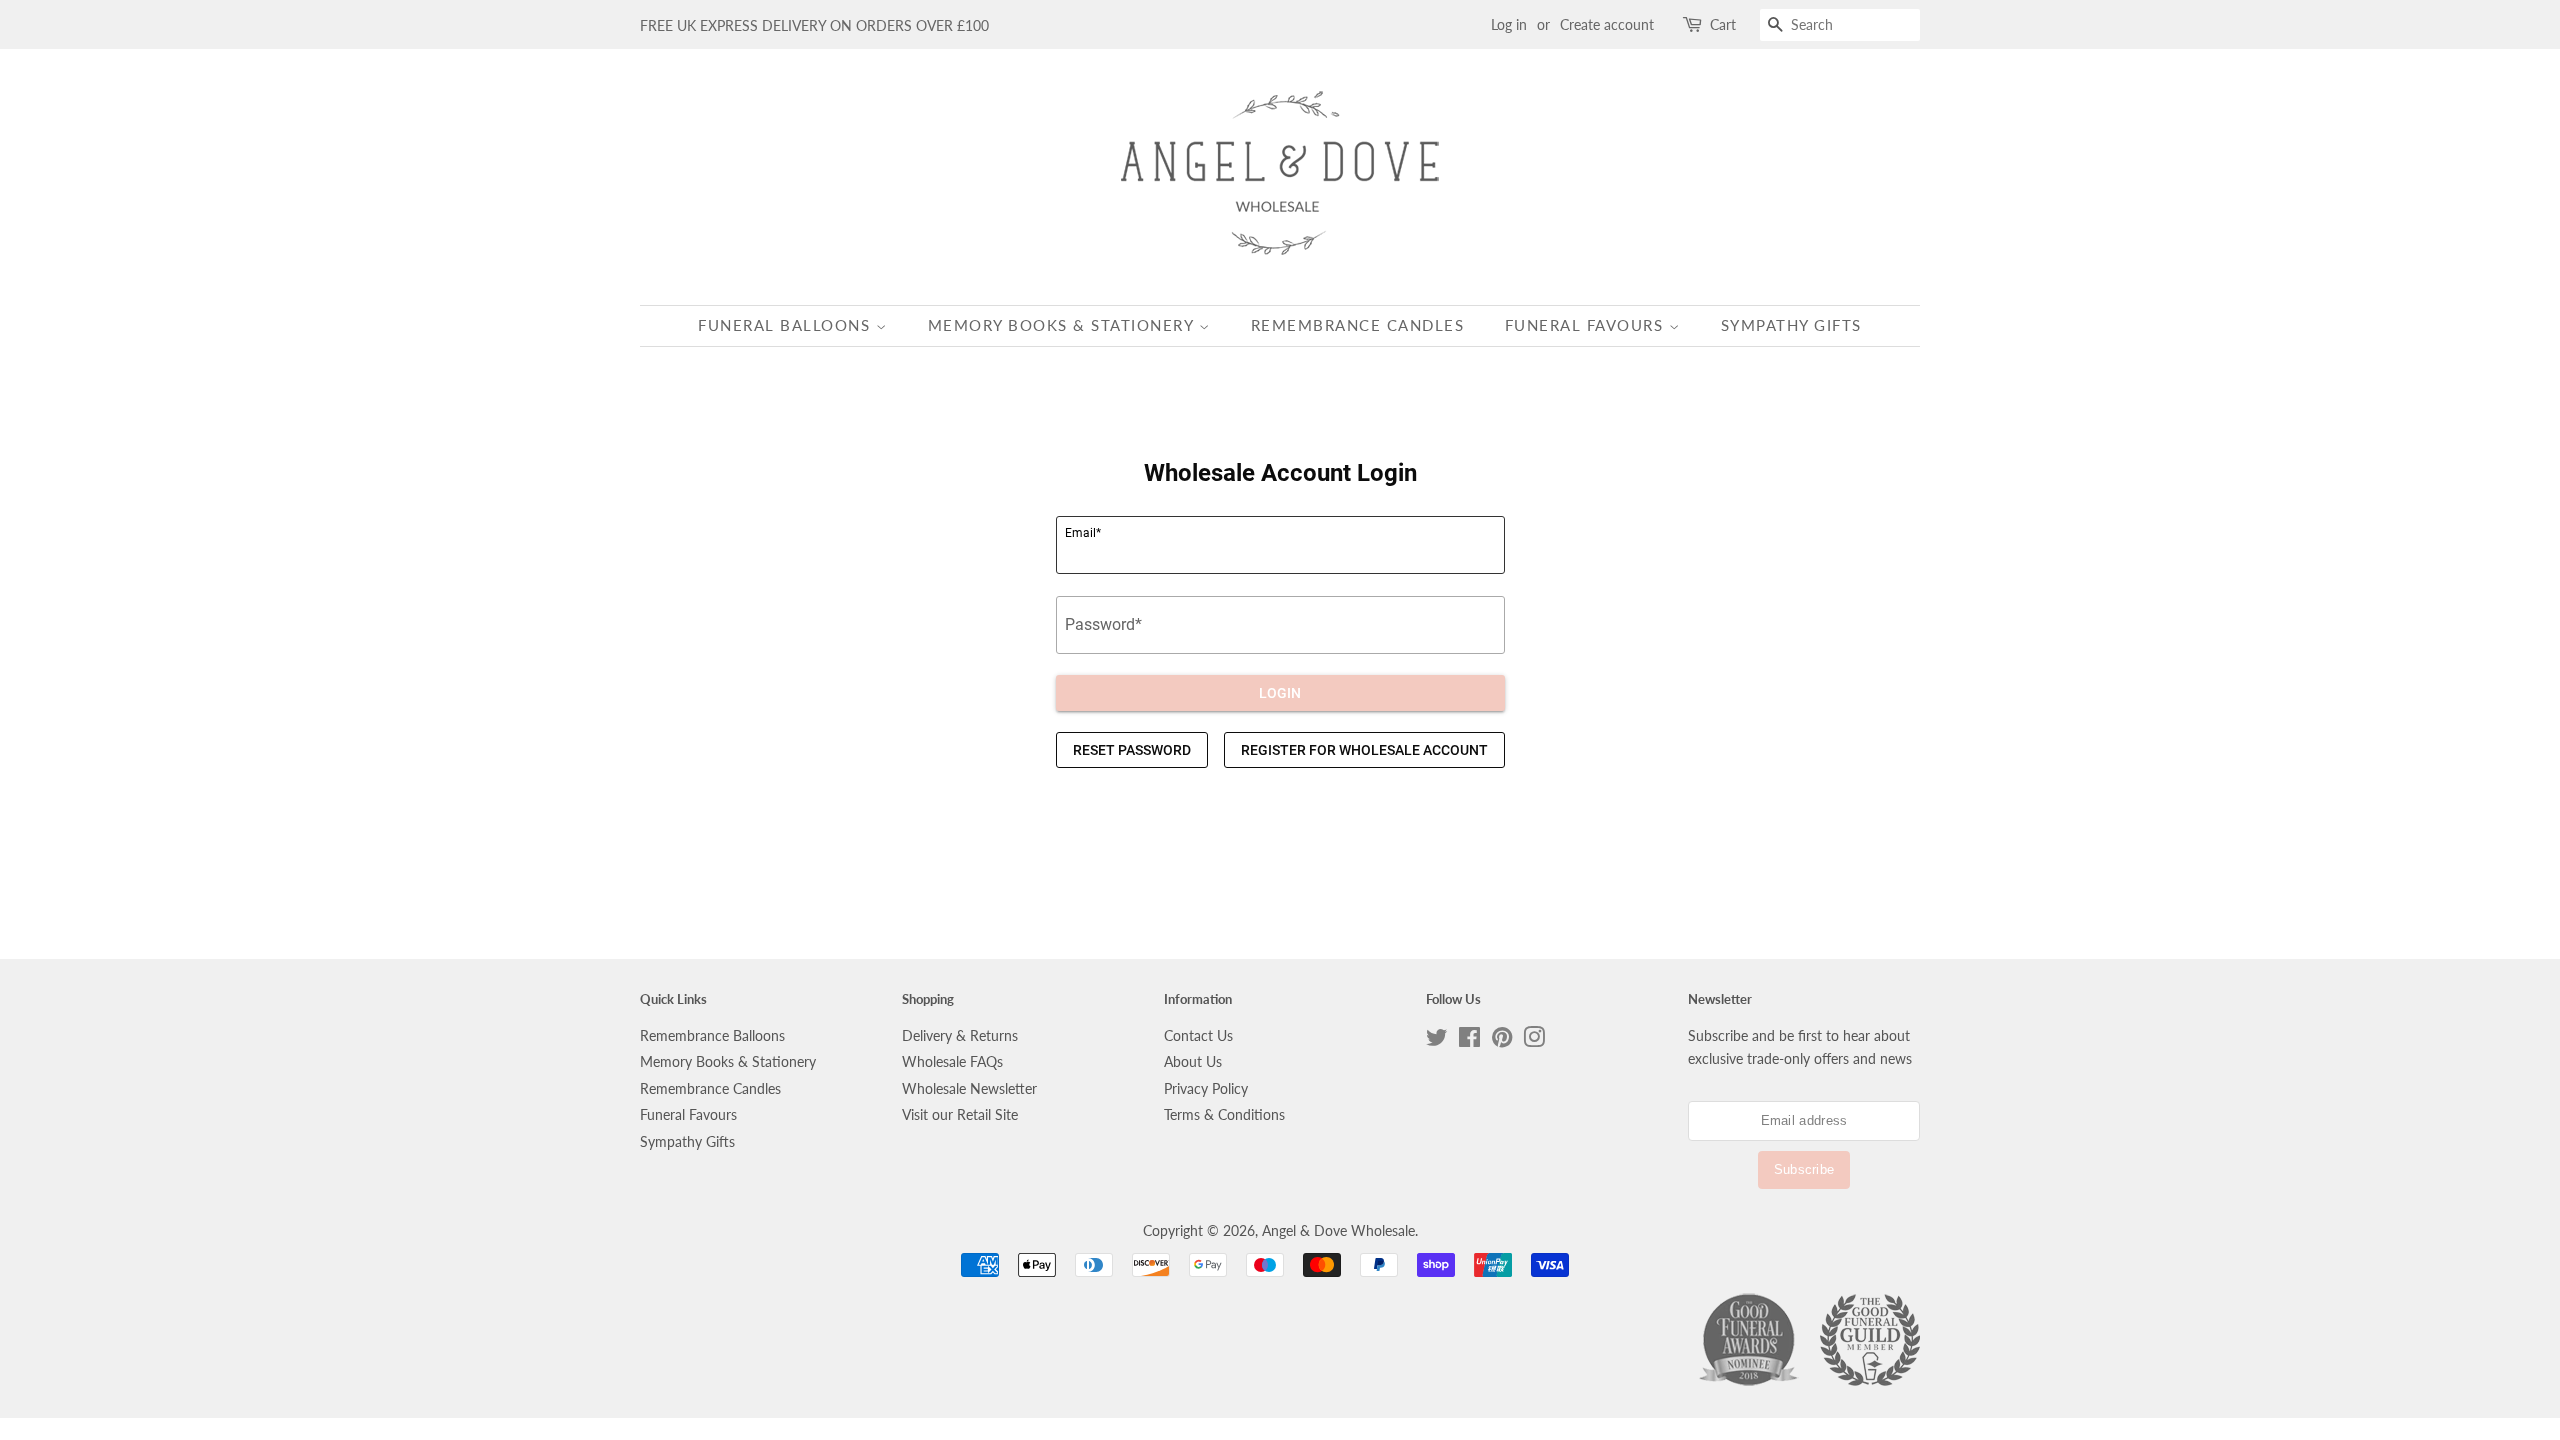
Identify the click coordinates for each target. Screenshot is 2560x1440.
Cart (1723, 24)
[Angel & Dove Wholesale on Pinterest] (1502, 1041)
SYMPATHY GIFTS (1791, 325)
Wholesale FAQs (952, 1062)
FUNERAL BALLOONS (787, 325)
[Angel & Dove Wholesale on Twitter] (1437, 1041)
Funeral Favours (688, 1115)
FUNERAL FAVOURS (1587, 325)
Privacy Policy (1206, 1089)
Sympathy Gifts (687, 1142)
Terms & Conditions (1224, 1115)
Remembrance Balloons (712, 1036)
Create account (1607, 24)
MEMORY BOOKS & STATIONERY (1063, 325)
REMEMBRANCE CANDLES (1358, 325)
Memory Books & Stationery (728, 1062)
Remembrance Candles (710, 1089)
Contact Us (1198, 1036)
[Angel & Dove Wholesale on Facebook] (1469, 1041)
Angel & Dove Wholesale (1338, 1231)
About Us (1193, 1062)
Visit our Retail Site (960, 1115)
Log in (1509, 24)
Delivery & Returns (960, 1036)
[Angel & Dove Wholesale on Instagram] (1534, 1041)
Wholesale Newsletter (969, 1089)
